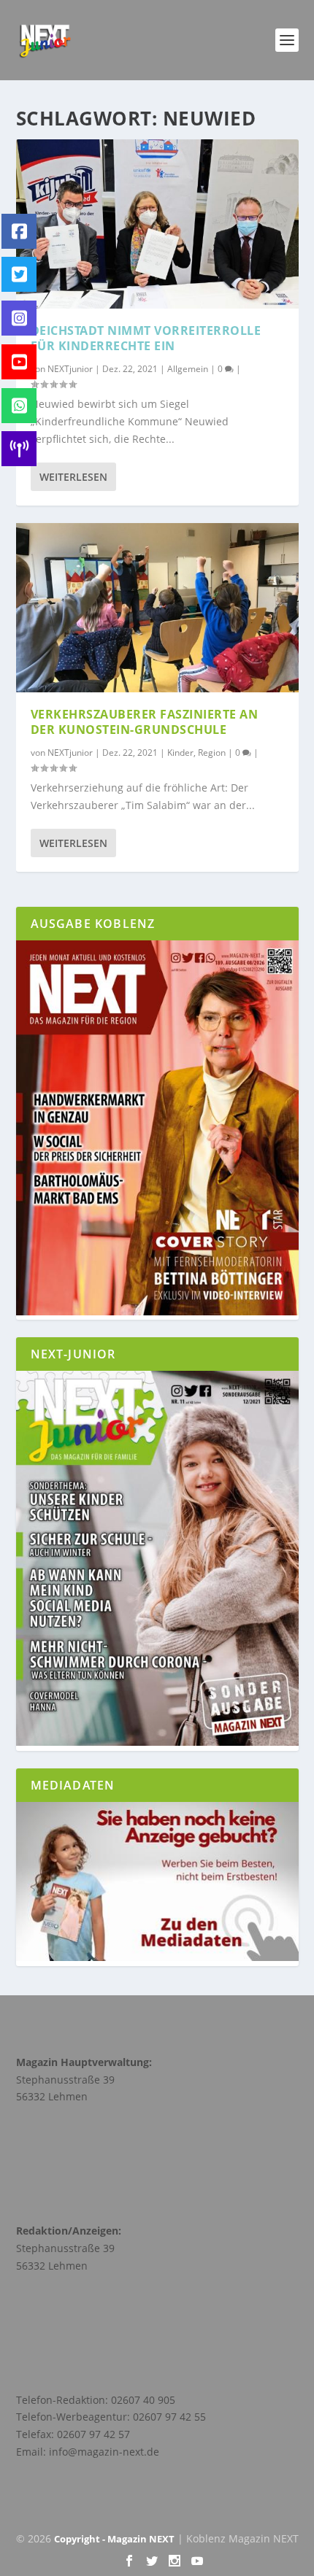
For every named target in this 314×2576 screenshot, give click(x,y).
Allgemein (188, 369)
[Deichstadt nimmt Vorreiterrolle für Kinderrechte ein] (157, 224)
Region (212, 753)
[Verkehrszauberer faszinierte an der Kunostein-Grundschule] (157, 608)
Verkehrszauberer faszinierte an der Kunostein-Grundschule (145, 722)
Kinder (180, 753)
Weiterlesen (73, 477)
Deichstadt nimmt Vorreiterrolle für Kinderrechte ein (146, 338)
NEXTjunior (70, 369)
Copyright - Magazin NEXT (114, 2539)
